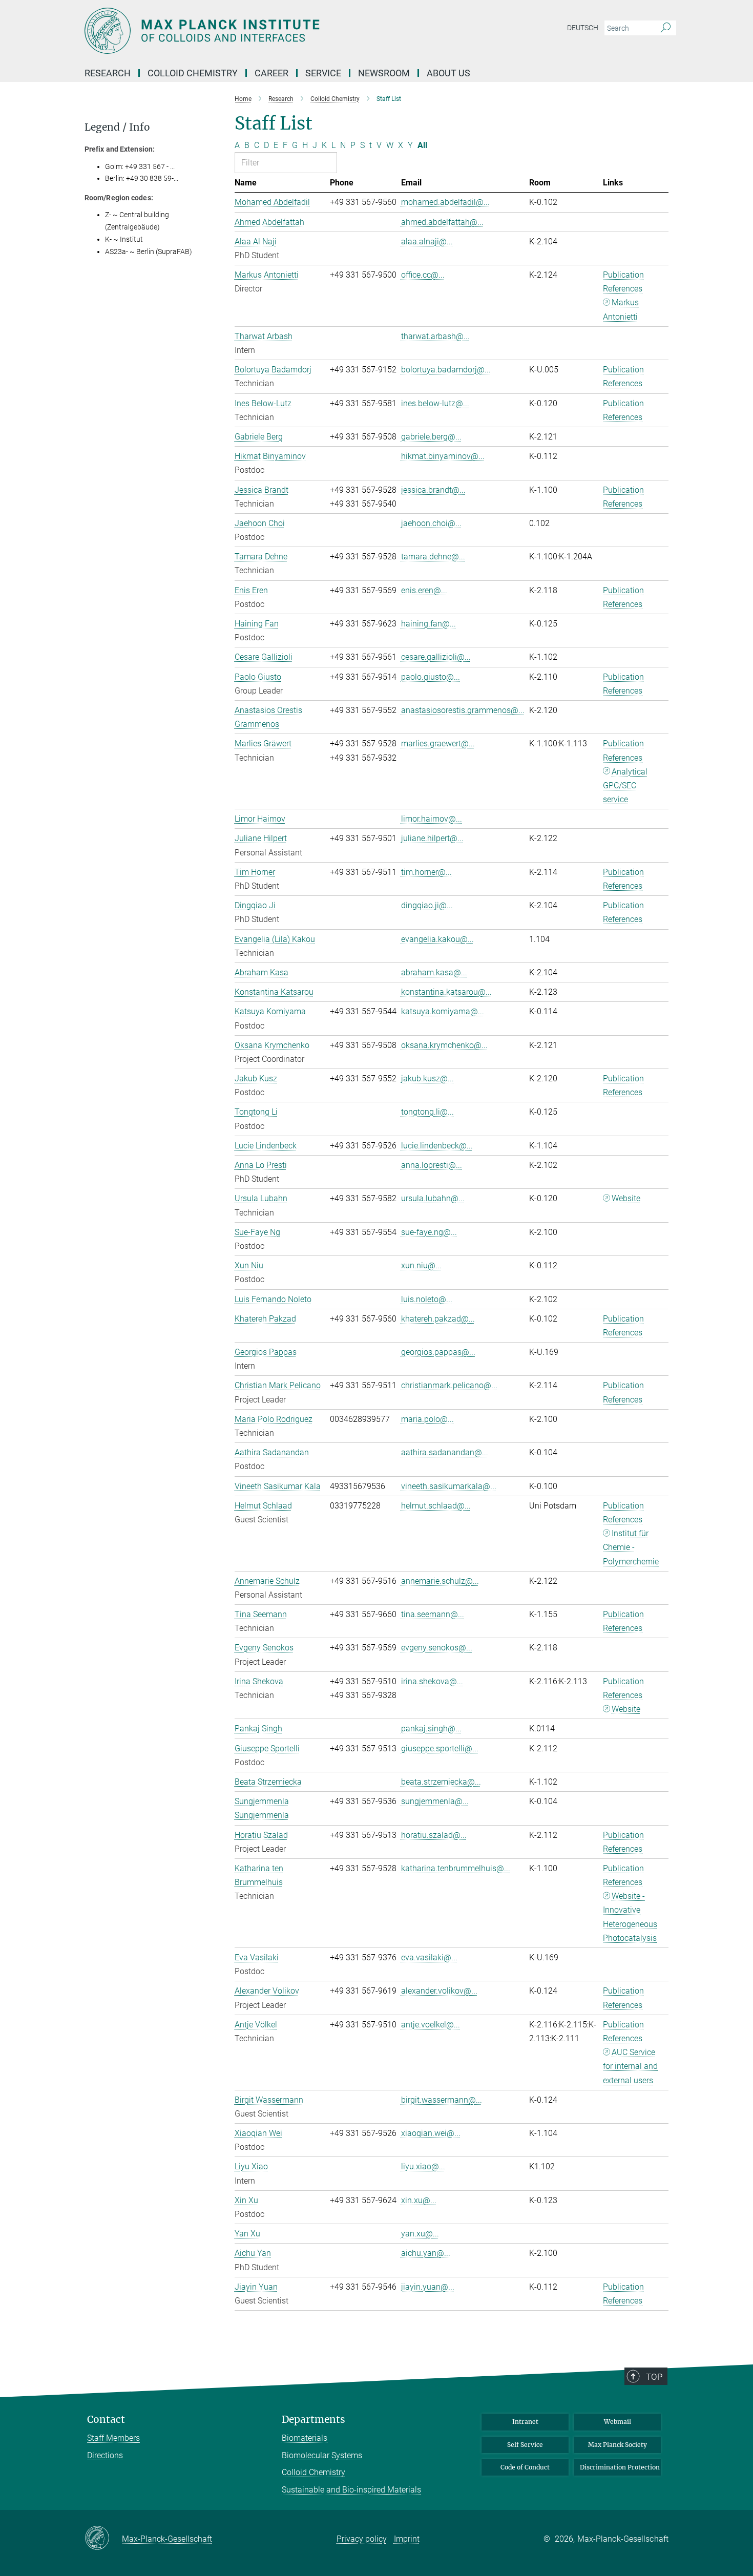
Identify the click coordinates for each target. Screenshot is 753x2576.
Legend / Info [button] (117, 127)
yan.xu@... (420, 2234)
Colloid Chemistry (313, 2472)
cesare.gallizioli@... (436, 657)
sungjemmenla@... (435, 1801)
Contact (106, 2420)
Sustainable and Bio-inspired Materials (351, 2490)
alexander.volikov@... (439, 1991)
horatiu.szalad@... (434, 1835)
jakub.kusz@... (427, 1078)
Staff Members (113, 2438)
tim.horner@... (426, 872)
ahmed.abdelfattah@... (442, 222)
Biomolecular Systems (322, 2455)
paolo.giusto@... (431, 677)
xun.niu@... (421, 1265)
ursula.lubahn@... (433, 1198)
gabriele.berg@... (431, 437)
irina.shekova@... (432, 1681)
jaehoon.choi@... (431, 523)
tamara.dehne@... (433, 557)
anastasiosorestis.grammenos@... (463, 710)
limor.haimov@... (432, 819)
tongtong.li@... (427, 1112)
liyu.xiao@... (423, 2166)
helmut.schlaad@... (436, 1506)
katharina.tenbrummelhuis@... (456, 1868)
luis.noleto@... (427, 1299)
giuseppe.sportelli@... (440, 1748)
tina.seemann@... (433, 1614)
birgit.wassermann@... (442, 2100)
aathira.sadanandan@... (445, 1452)
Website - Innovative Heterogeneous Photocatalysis (630, 1917)
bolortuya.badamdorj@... (446, 370)
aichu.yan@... (426, 2253)
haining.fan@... (428, 624)
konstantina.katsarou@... (446, 992)
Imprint (407, 2539)
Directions (105, 2455)
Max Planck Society (618, 2445)
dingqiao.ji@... (427, 905)
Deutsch (583, 28)
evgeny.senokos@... (437, 1648)
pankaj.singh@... (431, 1729)
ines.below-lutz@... (435, 403)
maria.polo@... (427, 1419)
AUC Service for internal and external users (630, 2066)
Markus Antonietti (621, 309)
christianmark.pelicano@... (449, 1385)
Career (271, 73)
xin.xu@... (419, 2200)
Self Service (525, 2445)
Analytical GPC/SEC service (625, 786)
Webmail (618, 2422)
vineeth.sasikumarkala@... (449, 1486)
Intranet (525, 2422)
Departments (313, 2420)
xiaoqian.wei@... (431, 2133)
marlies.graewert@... (438, 744)
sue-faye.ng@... (429, 1232)
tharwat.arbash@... (435, 336)
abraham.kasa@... (434, 972)
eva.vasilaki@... (429, 1957)
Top (654, 2377)
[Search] (666, 28)
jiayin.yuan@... (428, 2287)
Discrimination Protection (620, 2467)
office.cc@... (423, 275)
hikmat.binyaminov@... (443, 456)
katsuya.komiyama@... (443, 1011)
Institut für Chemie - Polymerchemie (631, 1547)
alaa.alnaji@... (427, 242)
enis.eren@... (424, 590)
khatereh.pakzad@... (438, 1319)
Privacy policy (362, 2539)
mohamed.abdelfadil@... (445, 202)
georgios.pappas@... (438, 1352)
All (422, 145)
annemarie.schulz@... (440, 1581)
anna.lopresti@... (432, 1165)
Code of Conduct (525, 2467)
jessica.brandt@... (433, 490)
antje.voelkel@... (431, 2025)
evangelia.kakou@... (437, 939)
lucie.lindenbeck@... (437, 1146)
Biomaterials (305, 2438)
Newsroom (384, 73)
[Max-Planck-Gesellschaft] (103, 2539)
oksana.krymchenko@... (444, 1045)
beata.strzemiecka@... (441, 1782)
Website (626, 1198)
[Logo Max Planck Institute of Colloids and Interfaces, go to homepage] (277, 31)
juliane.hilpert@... (432, 838)
